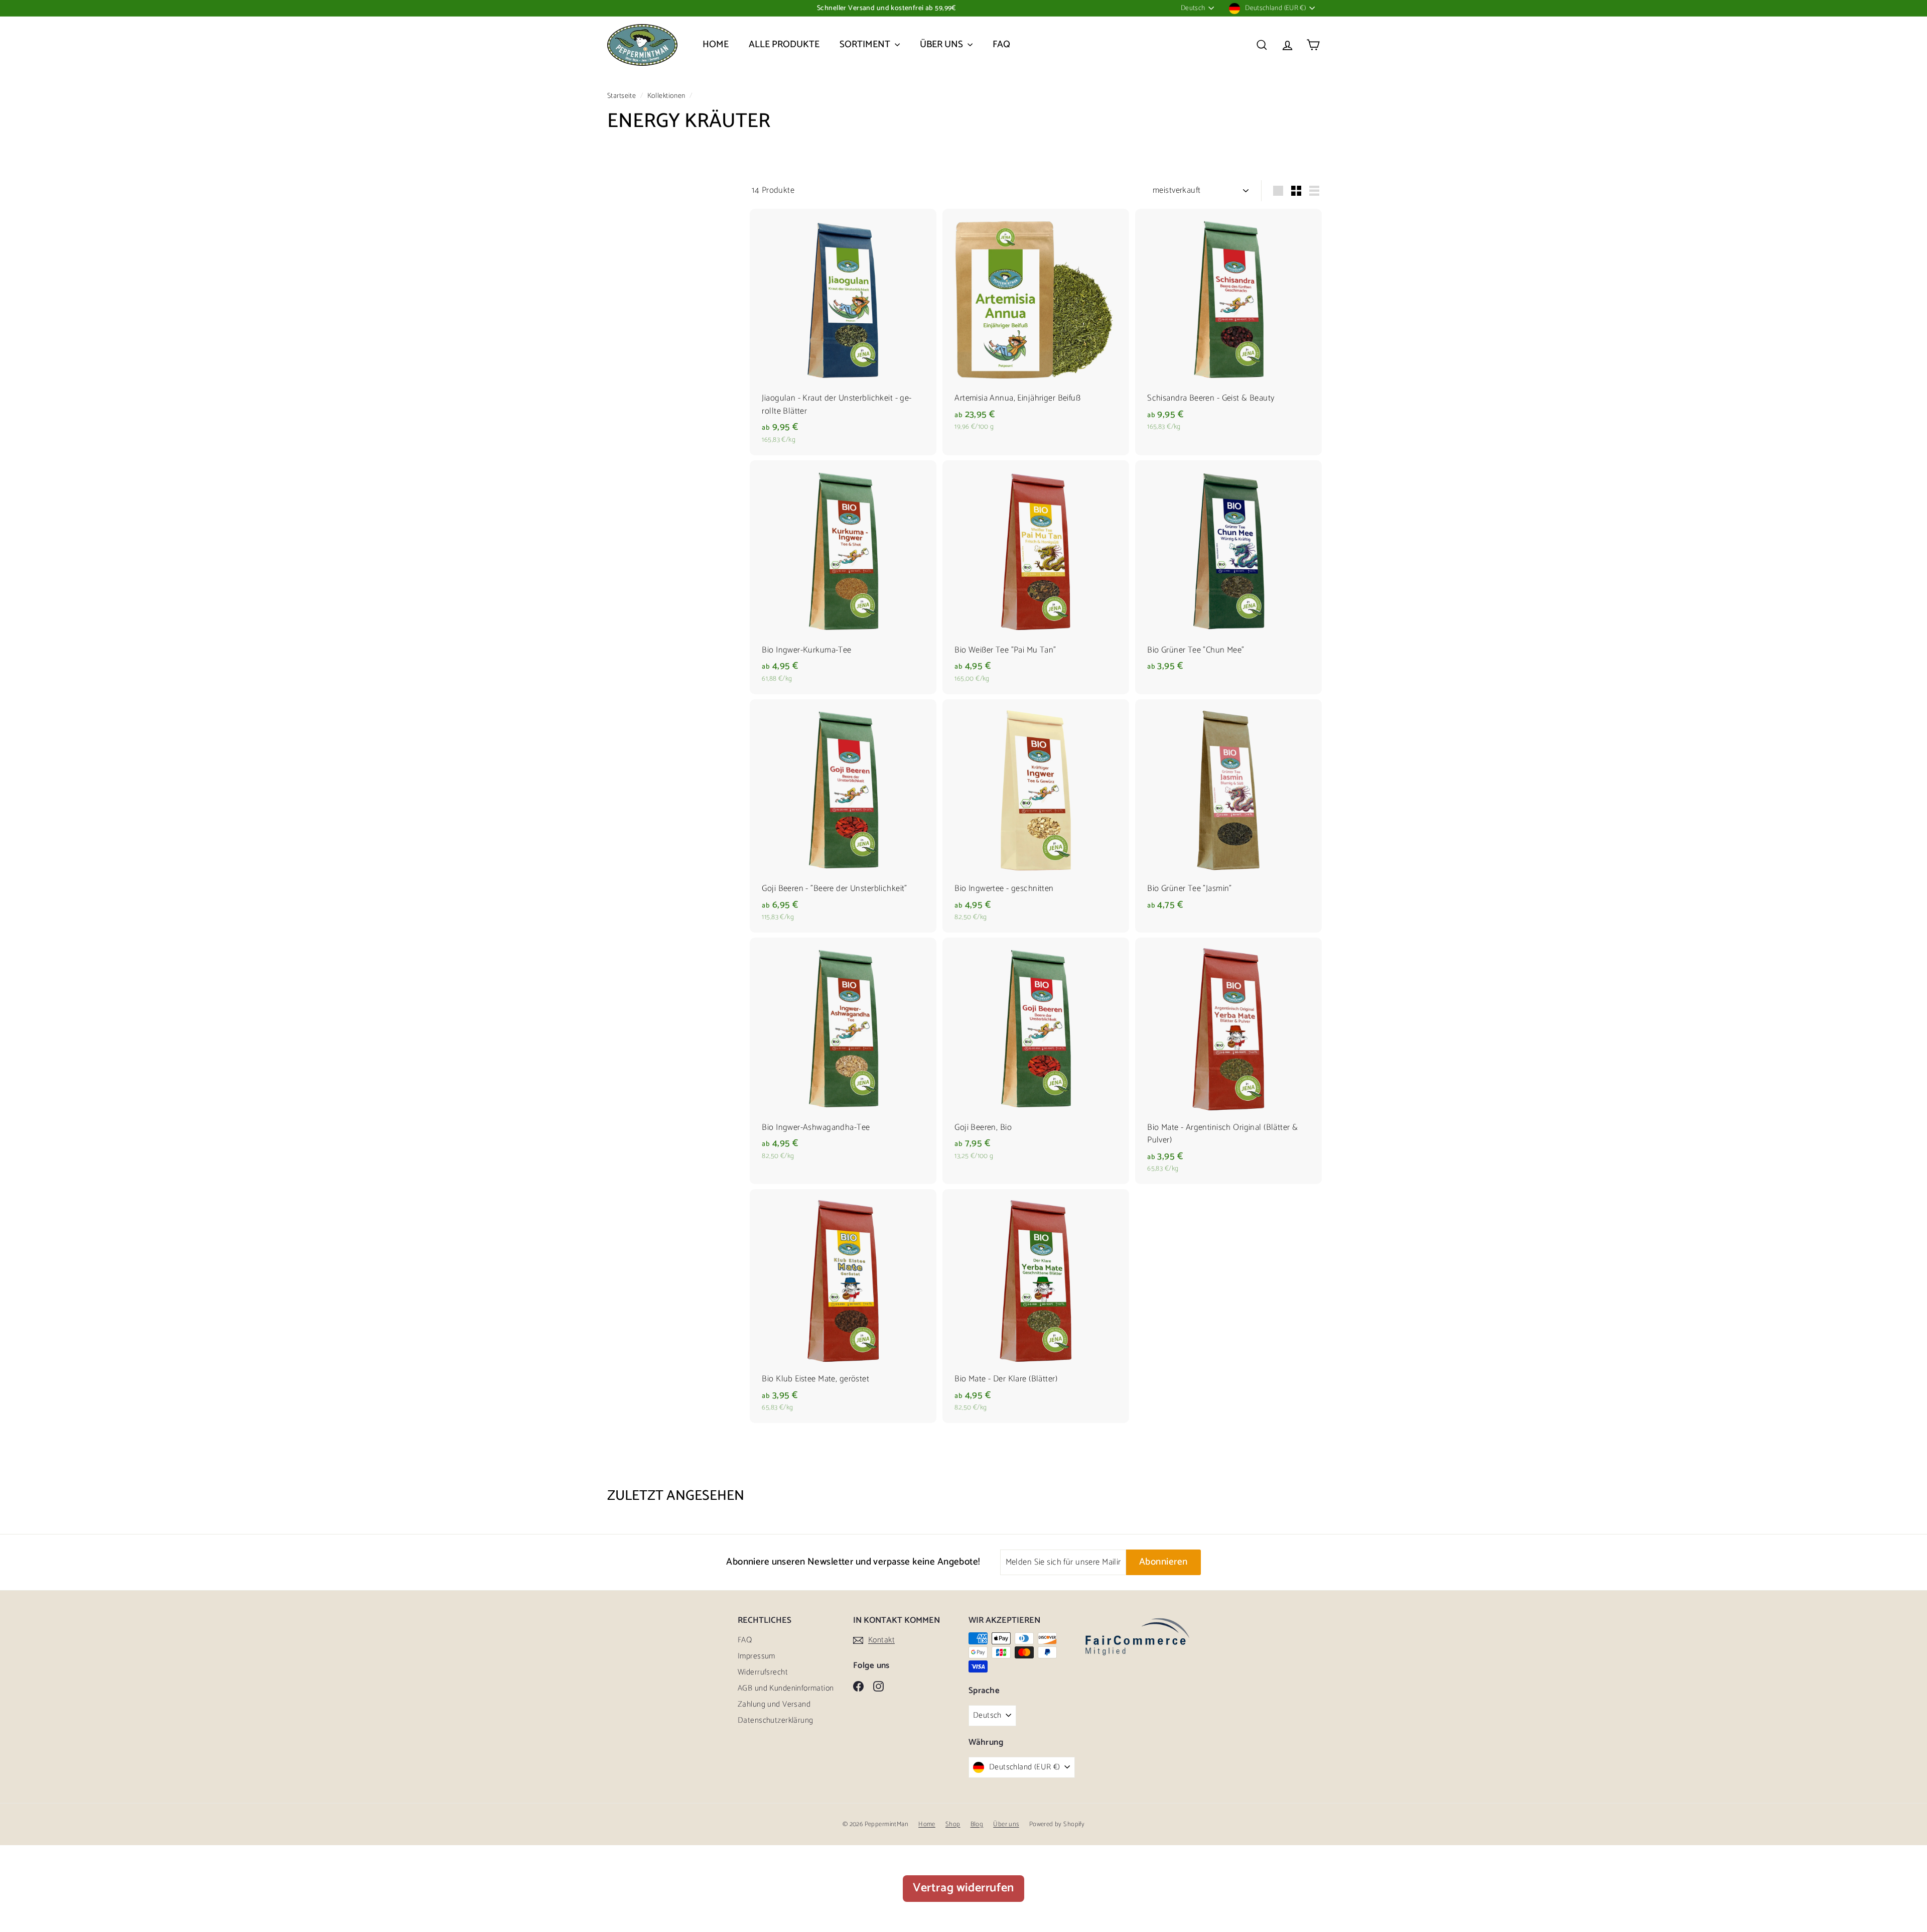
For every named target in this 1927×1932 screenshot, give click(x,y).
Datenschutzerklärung (776, 1720)
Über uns (1006, 1824)
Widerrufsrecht (763, 1672)
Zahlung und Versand (774, 1704)
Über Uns (942, 44)
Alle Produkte (784, 44)
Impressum (756, 1656)
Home (716, 44)
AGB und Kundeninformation (786, 1688)
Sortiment (866, 44)
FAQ (1001, 44)
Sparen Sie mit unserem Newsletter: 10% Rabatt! (886, 8)
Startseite (623, 96)
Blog (977, 1824)
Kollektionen (667, 96)
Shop (953, 1824)
